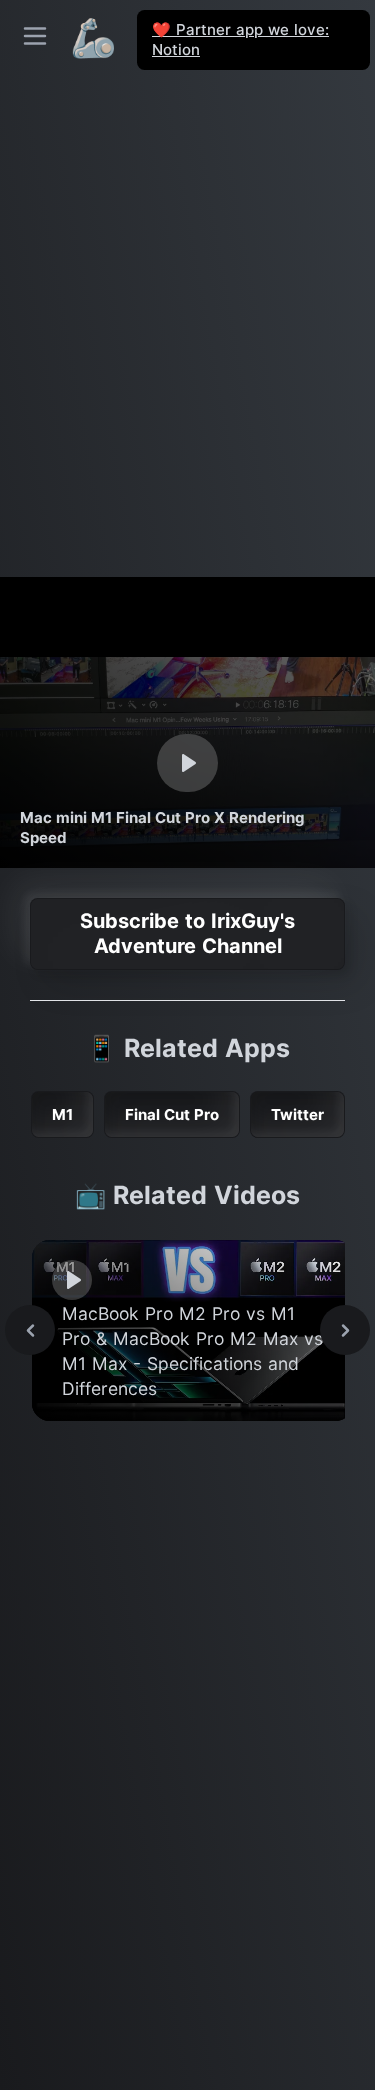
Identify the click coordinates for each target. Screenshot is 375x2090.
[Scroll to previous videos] (30, 1330)
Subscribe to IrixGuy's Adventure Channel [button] (187, 933)
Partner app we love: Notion (240, 39)
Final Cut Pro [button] (172, 1114)
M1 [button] (62, 1114)
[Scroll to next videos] (345, 1330)
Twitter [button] (297, 1114)
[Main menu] (35, 36)
